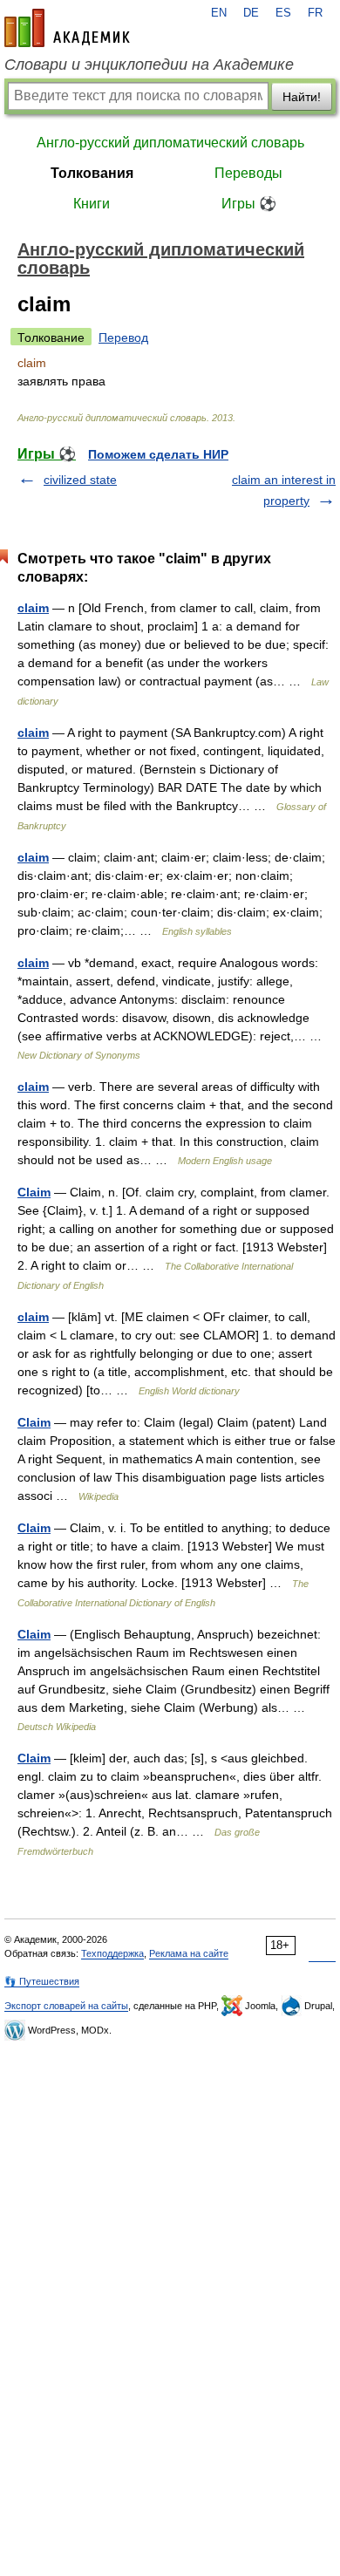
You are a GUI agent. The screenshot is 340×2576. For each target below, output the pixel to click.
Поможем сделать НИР (158, 454)
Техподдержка (112, 1953)
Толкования (92, 173)
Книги (92, 204)
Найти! (302, 97)
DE (251, 13)
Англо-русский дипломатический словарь (170, 143)
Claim (34, 1192)
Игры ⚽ (249, 204)
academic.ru (67, 28)
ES (283, 13)
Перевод (123, 337)
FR (315, 13)
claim (33, 608)
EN (219, 13)
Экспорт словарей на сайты (66, 2006)
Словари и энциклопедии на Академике (149, 65)
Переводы (248, 173)
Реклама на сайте (189, 1953)
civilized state (80, 480)
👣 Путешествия (42, 1981)
